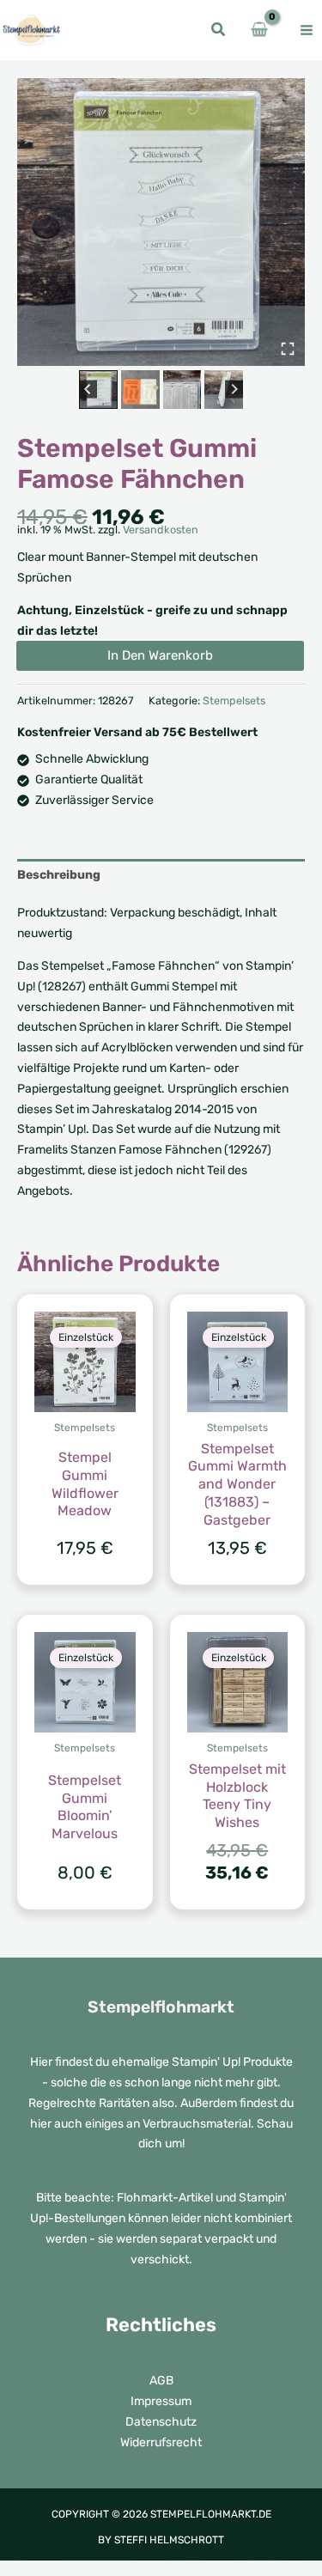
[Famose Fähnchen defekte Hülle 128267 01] (161, 222)
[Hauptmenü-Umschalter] (307, 30)
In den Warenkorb (160, 655)
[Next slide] (234, 390)
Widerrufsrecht (161, 2442)
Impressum (161, 2401)
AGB (161, 2381)
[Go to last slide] (88, 390)
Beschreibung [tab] (59, 875)
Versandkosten (161, 530)
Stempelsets (234, 700)
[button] (219, 32)
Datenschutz (161, 2422)
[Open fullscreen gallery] (288, 349)
